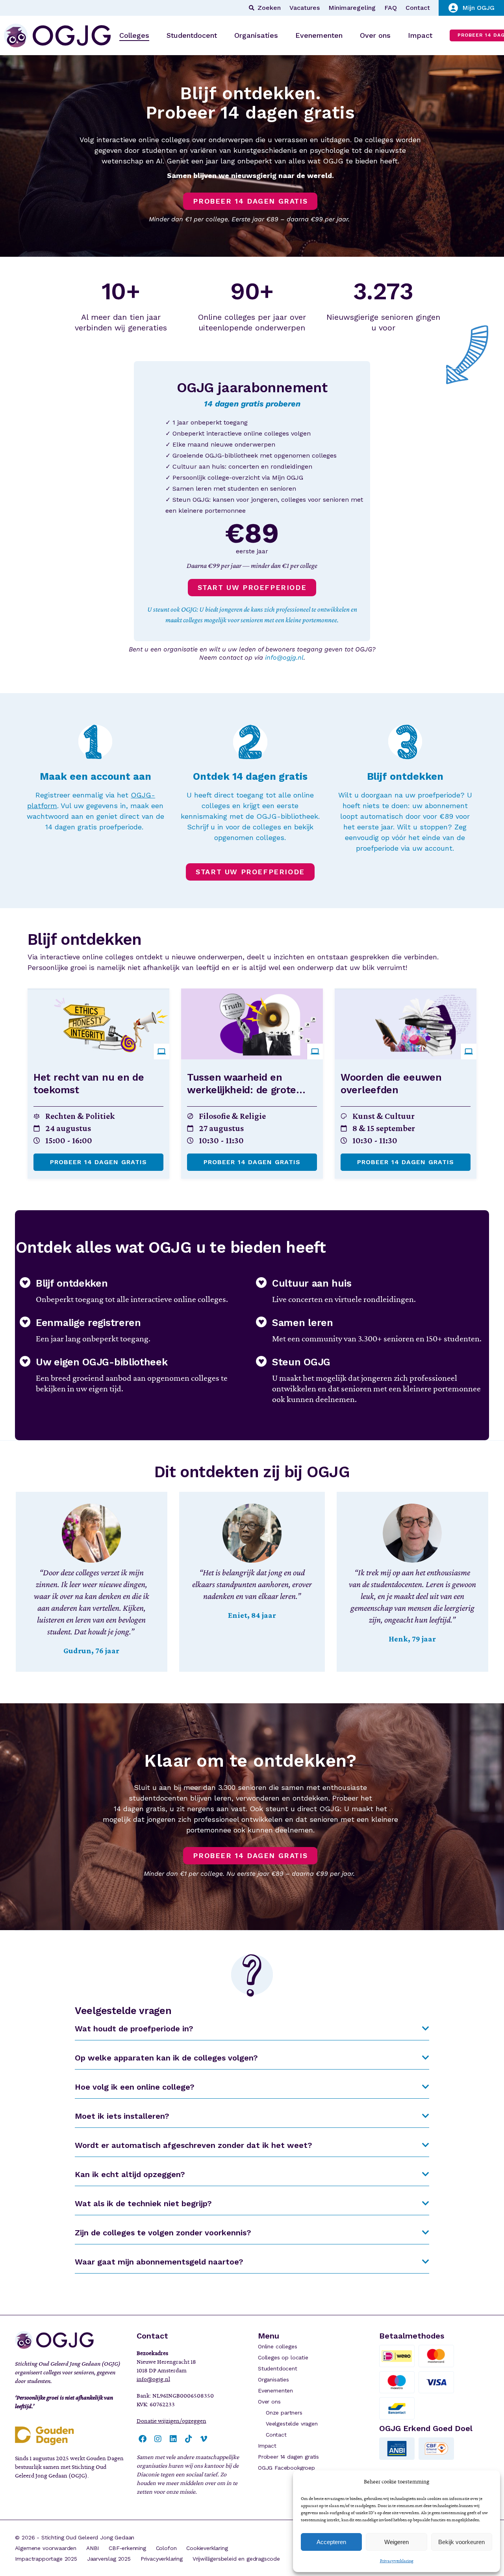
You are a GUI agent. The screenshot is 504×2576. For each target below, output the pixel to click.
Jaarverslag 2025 (109, 2559)
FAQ (391, 8)
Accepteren (331, 2542)
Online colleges (277, 2346)
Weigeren (397, 2542)
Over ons (269, 2402)
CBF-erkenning (127, 2548)
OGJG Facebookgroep (286, 2468)
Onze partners (284, 2413)
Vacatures (305, 8)
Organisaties (273, 2379)
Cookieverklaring (207, 2548)
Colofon (166, 2548)
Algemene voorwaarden (46, 2548)
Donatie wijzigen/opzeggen (171, 2421)
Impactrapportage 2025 (46, 2559)
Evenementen (275, 2391)
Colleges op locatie (283, 2357)
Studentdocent (278, 2368)
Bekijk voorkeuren (461, 2542)
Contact (418, 8)
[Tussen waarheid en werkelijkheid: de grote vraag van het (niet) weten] (252, 1024)
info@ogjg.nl (284, 657)
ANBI (93, 2548)
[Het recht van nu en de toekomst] (98, 1024)
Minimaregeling (352, 8)
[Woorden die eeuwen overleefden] (406, 1024)
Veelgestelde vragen (292, 2424)
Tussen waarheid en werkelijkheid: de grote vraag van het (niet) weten (250, 1090)
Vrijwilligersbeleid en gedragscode (236, 2559)
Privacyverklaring (397, 2561)
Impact (267, 2446)
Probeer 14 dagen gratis (99, 1162)
